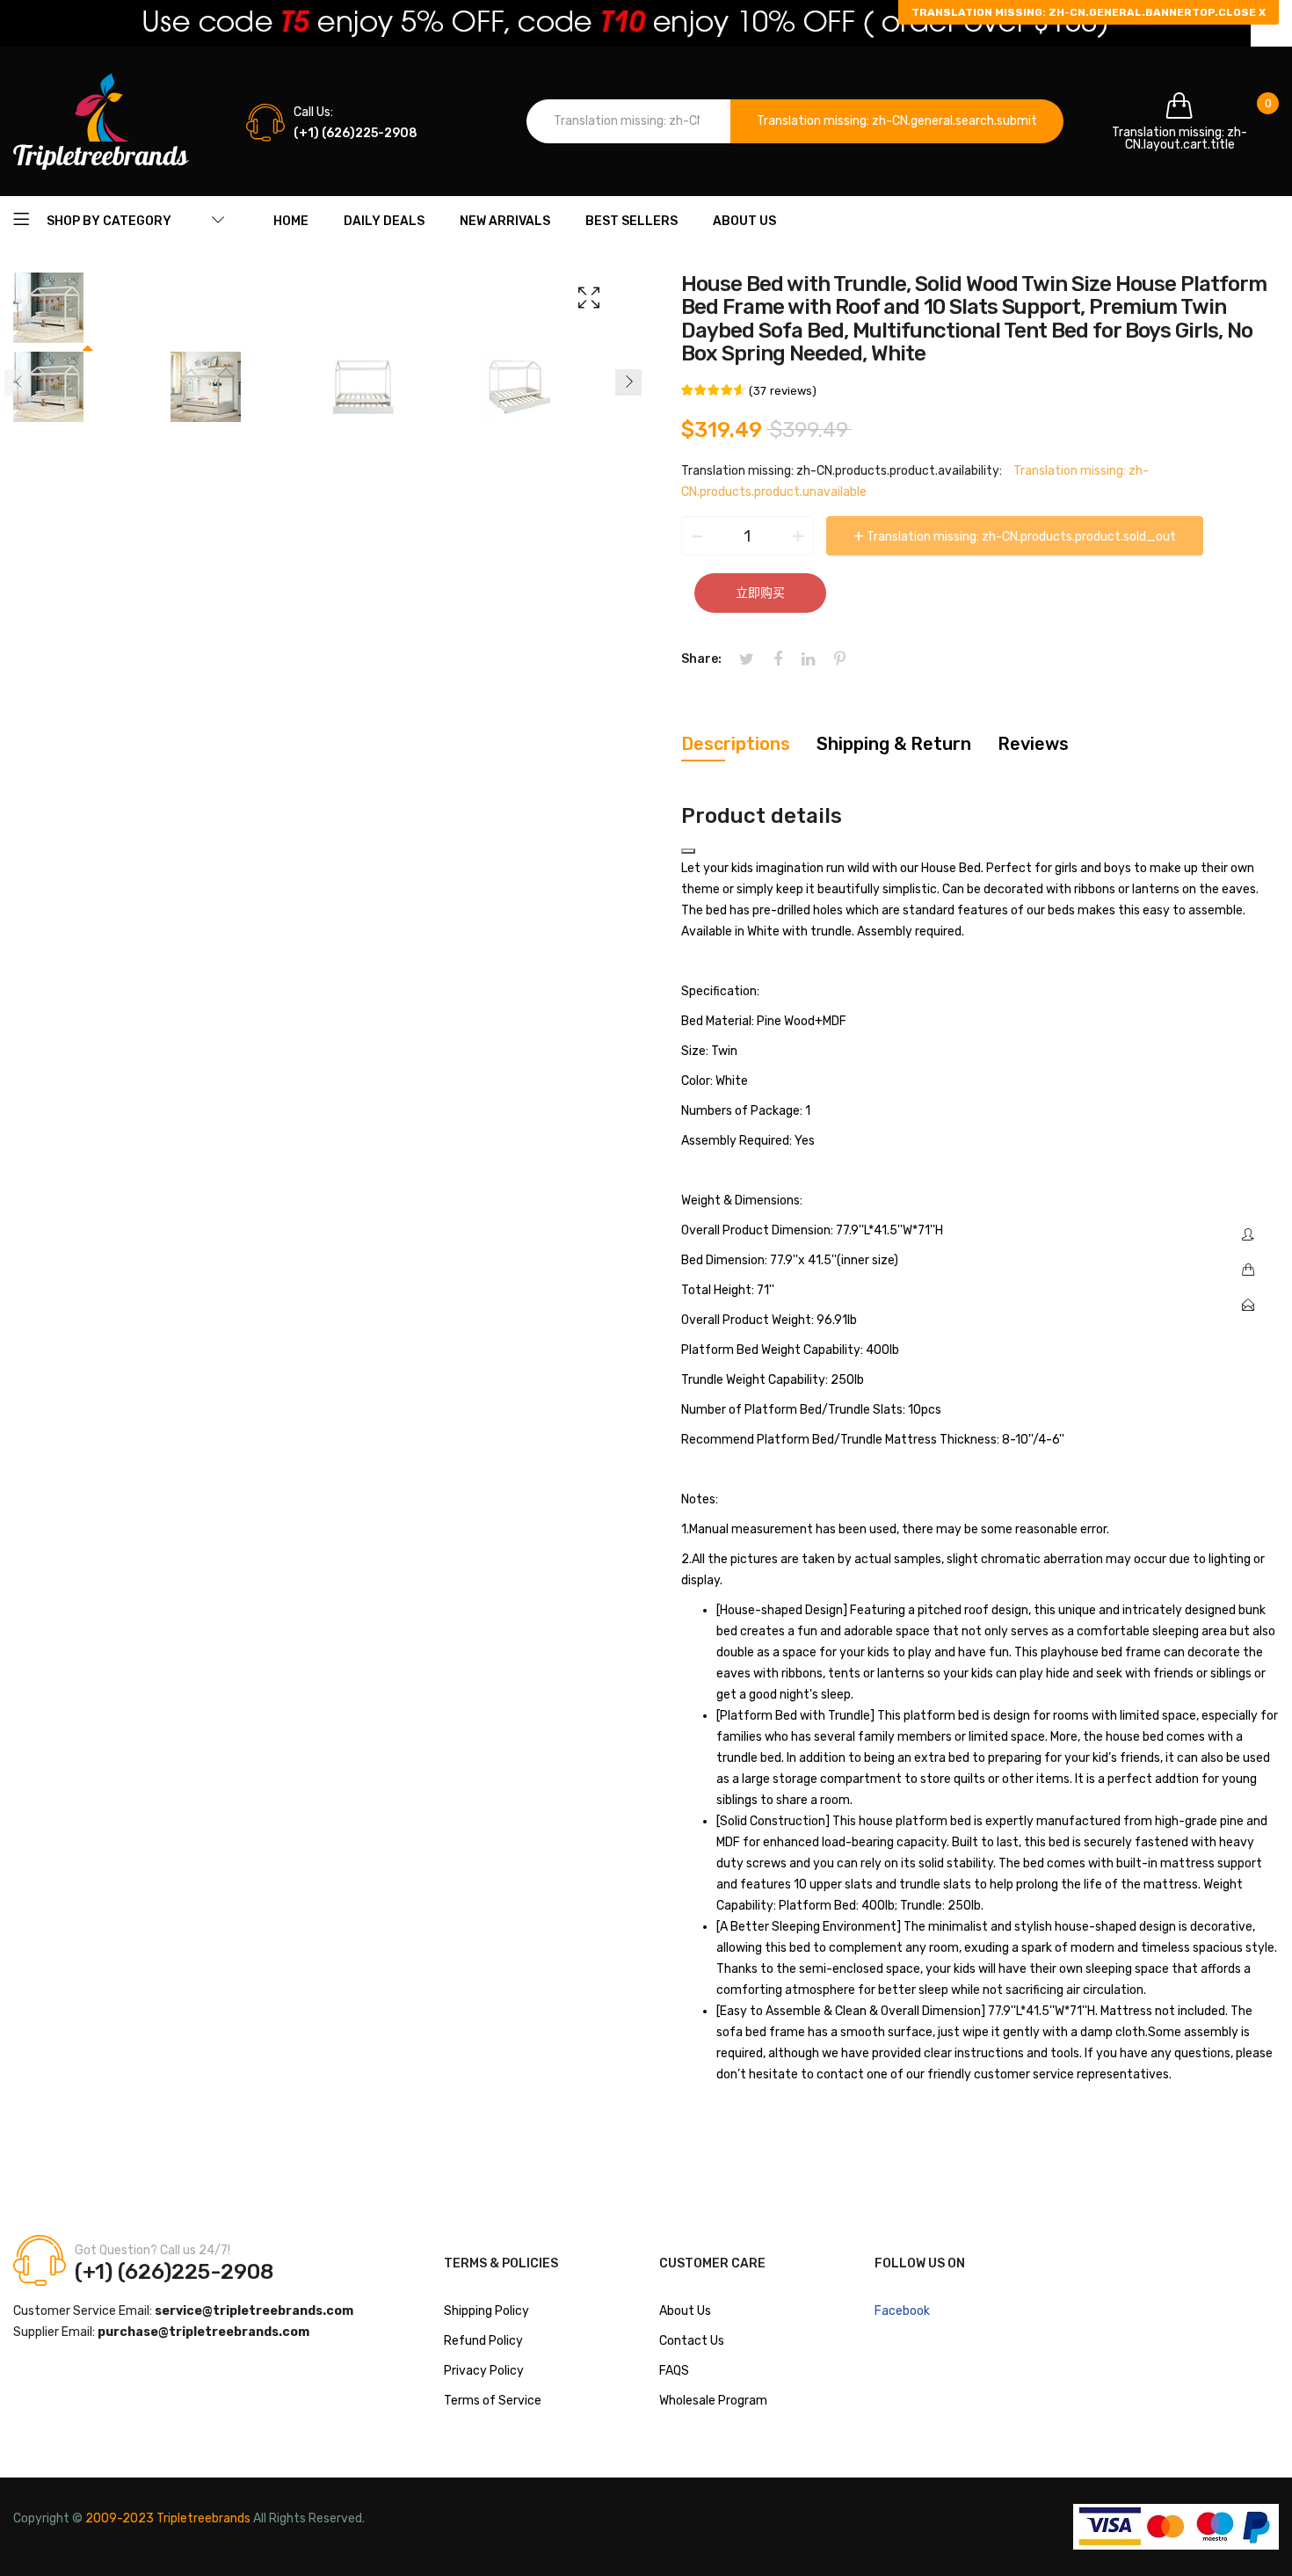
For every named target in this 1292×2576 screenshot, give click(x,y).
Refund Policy (483, 2341)
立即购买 (760, 593)
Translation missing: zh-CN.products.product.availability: (842, 471)
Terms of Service (493, 2401)
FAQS (674, 2371)
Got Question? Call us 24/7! (152, 2250)
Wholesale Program (713, 2401)
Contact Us (692, 2341)
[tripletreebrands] (101, 121)
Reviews (1033, 744)
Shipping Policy (486, 2311)
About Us (685, 2311)
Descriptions (736, 744)
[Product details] (688, 851)
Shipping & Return (894, 744)
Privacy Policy (484, 2371)
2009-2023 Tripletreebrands (168, 2518)
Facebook (902, 2311)
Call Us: (313, 112)
